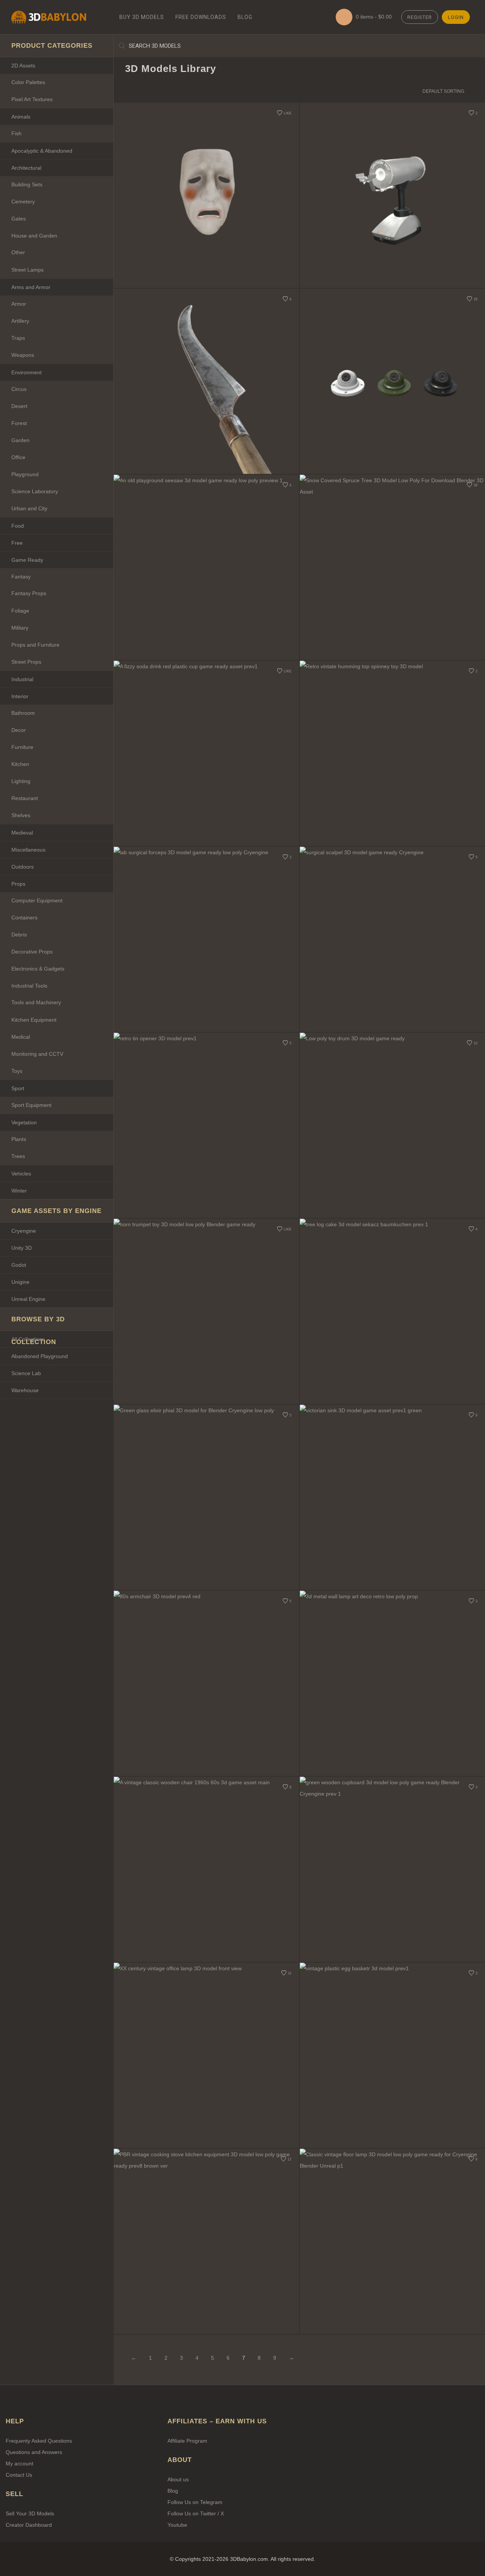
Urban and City (29, 508)
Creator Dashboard (29, 2525)
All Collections (28, 1339)
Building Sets (27, 184)
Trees (18, 1156)
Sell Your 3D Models (30, 2513)
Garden (20, 440)
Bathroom (23, 713)
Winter (19, 1191)
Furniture (22, 747)
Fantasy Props (29, 593)
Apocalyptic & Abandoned (42, 151)
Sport (18, 1088)
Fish (16, 133)
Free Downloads (201, 17)
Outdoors (23, 867)
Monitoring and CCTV (37, 1054)
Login (456, 17)
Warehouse (25, 1390)
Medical (21, 1037)
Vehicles (21, 1174)
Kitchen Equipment (34, 1020)
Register (420, 17)
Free (17, 543)
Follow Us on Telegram (195, 2502)
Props (18, 884)
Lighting (21, 781)
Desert (19, 406)
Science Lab (26, 1373)
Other (18, 252)
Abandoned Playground (40, 1356)
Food (18, 526)
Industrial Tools (29, 986)
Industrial (22, 679)
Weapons (23, 355)
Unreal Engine (28, 1299)
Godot (19, 1265)
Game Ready (27, 560)
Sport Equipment (31, 1105)
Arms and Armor (31, 287)
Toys (17, 1071)
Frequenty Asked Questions (39, 2441)
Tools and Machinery (36, 1002)
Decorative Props (32, 952)
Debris (19, 935)
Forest (19, 423)
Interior (20, 696)
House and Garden (34, 236)
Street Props (26, 662)
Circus (19, 389)
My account (20, 2463)
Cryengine (24, 1231)
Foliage (20, 611)
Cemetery (23, 202)
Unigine (20, 1282)
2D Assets (23, 66)
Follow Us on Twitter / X (196, 2513)
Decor (19, 730)
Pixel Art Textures (32, 99)
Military (20, 628)
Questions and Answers (34, 2452)
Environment (27, 372)
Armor (19, 304)
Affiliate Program (187, 2441)
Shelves (21, 815)
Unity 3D (22, 1248)
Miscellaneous (28, 850)
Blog (245, 17)
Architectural (26, 168)
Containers (24, 918)
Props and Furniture (35, 645)
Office (18, 457)
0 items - (373, 17)
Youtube (177, 2525)
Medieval (22, 833)
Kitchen (20, 764)
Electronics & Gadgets (38, 969)
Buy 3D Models (142, 17)
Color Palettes (28, 82)
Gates (19, 219)
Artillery (20, 321)
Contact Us (19, 2475)
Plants (19, 1139)
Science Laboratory (35, 491)
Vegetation (24, 1122)
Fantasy (21, 577)
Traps (18, 338)
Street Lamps (27, 270)
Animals (21, 117)
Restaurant (25, 798)
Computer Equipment (37, 900)
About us (178, 2479)
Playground (25, 474)
